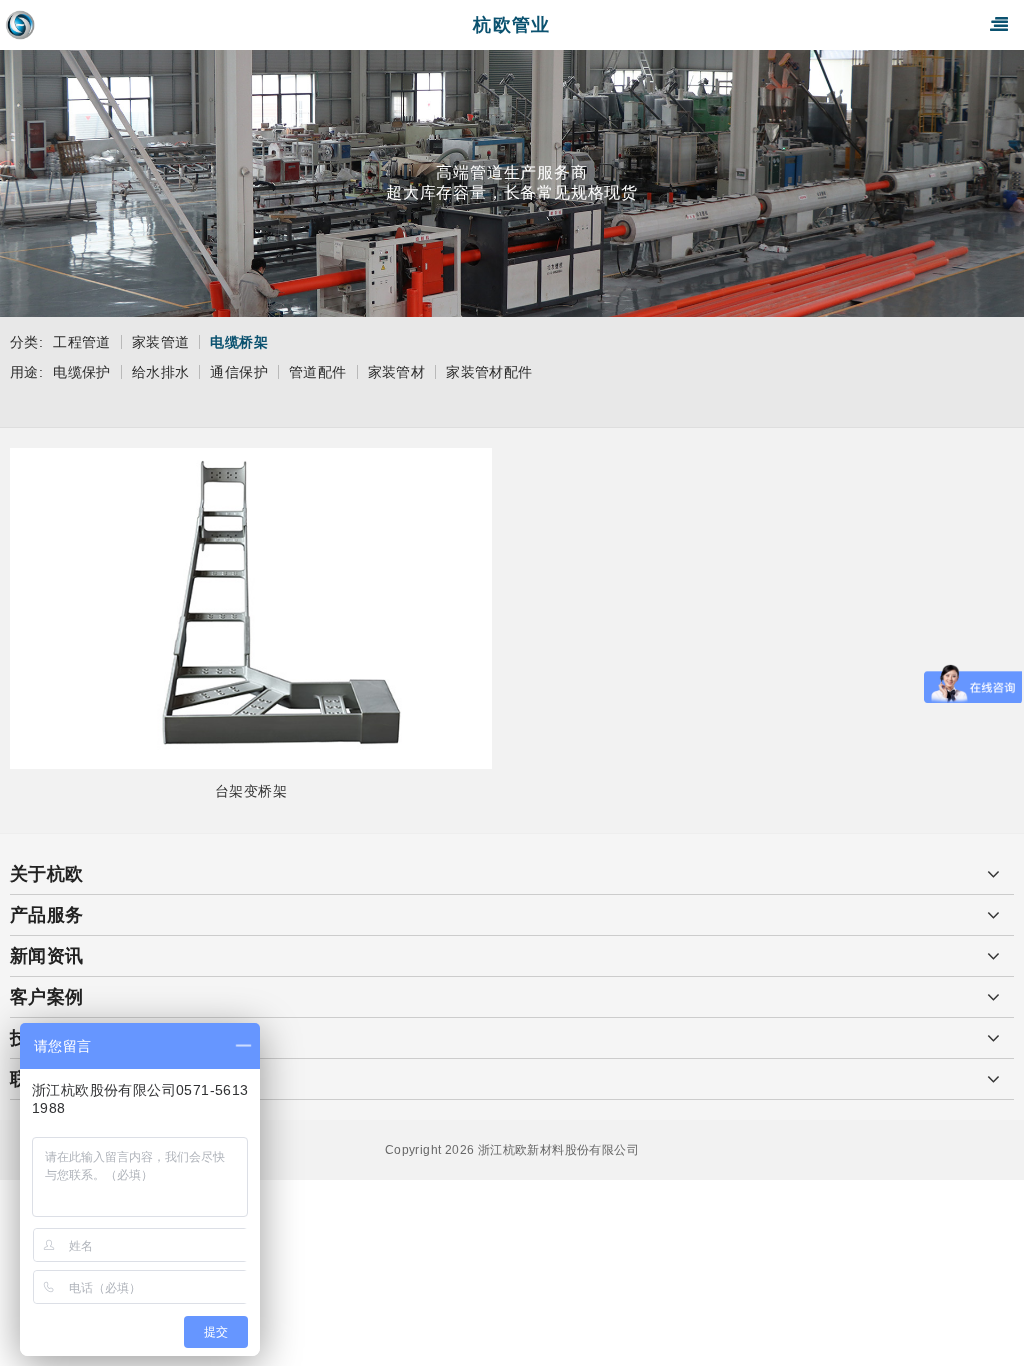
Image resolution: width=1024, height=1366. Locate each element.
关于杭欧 (47, 874)
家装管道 (161, 342)
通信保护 (239, 372)
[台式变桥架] (251, 608)
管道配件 (318, 372)
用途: (26, 372)
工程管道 (82, 342)
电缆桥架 (239, 342)
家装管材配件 (489, 372)
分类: (26, 342)
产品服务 (47, 915)
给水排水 (161, 372)
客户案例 (47, 997)
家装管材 (397, 372)
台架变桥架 (251, 791)
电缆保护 (82, 372)
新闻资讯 (47, 956)
